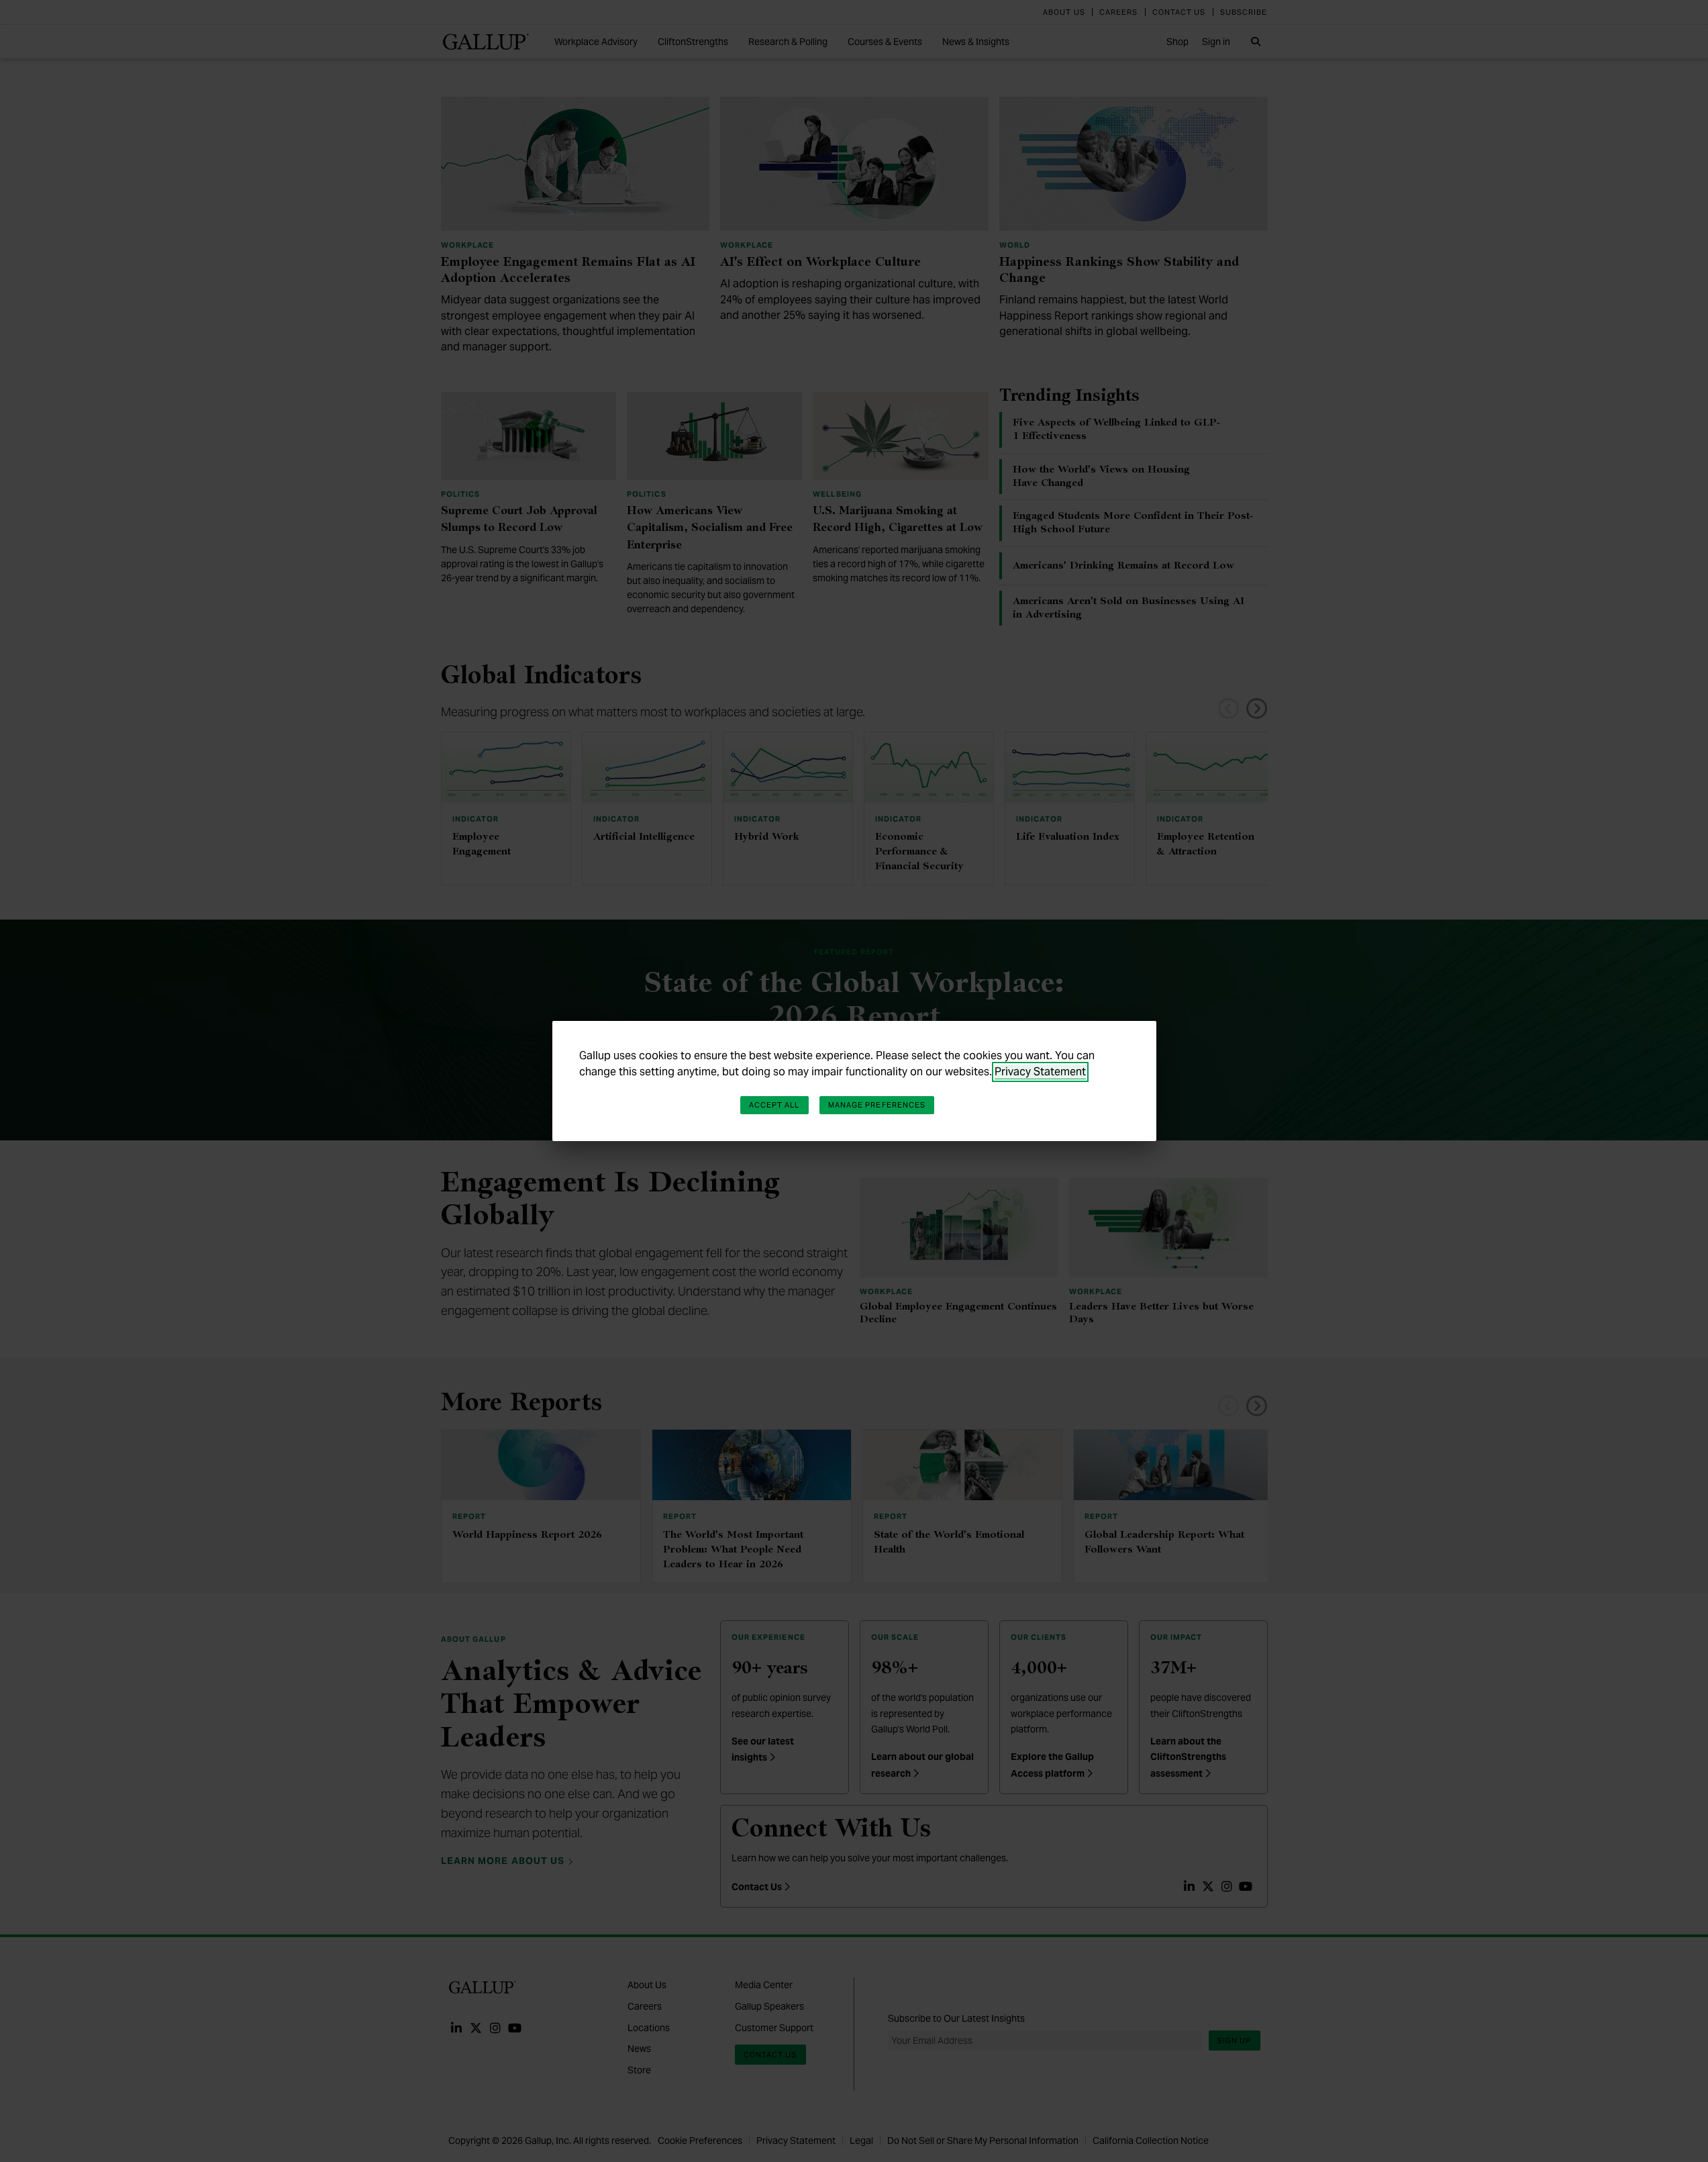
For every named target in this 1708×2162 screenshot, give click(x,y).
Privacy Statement (1040, 1072)
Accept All (774, 1105)
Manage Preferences (877, 1105)
